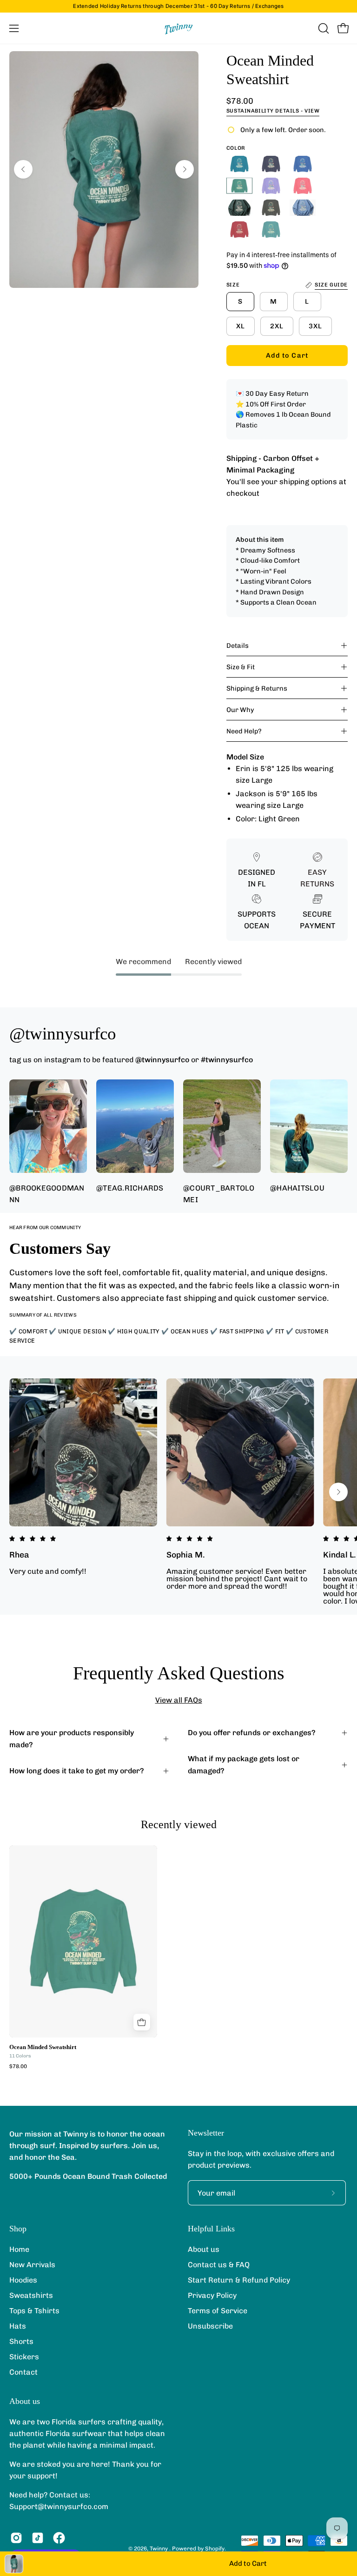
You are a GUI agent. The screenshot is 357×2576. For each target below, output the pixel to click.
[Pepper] (271, 208)
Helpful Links (211, 2229)
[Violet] (271, 186)
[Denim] (271, 164)
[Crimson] (239, 230)
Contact (23, 2372)
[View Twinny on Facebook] (59, 2538)
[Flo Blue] (303, 164)
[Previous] (23, 169)
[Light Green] (239, 186)
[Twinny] (178, 28)
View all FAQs (179, 1700)
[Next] (185, 169)
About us (204, 2249)
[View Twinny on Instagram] (16, 2538)
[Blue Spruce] (239, 208)
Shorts (21, 2341)
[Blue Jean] (303, 208)
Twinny (159, 2549)
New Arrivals (32, 2265)
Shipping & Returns (257, 688)
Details (238, 646)
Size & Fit (241, 667)
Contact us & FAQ (219, 2265)
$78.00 (18, 2067)
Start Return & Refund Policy (239, 2280)
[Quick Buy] (142, 2022)
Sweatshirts (31, 2295)
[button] (323, 28)
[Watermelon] (303, 186)
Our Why (240, 710)
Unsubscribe (210, 2326)
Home (19, 2249)
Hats (18, 2326)
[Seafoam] (271, 230)
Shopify (215, 2549)
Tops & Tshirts (34, 2311)
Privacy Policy (212, 2295)
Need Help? (244, 731)
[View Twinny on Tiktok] (38, 2538)
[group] (178, 6)
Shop (18, 2229)
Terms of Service (218, 2311)
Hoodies (23, 2280)
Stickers (24, 2357)
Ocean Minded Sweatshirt (43, 2047)
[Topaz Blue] (239, 164)
